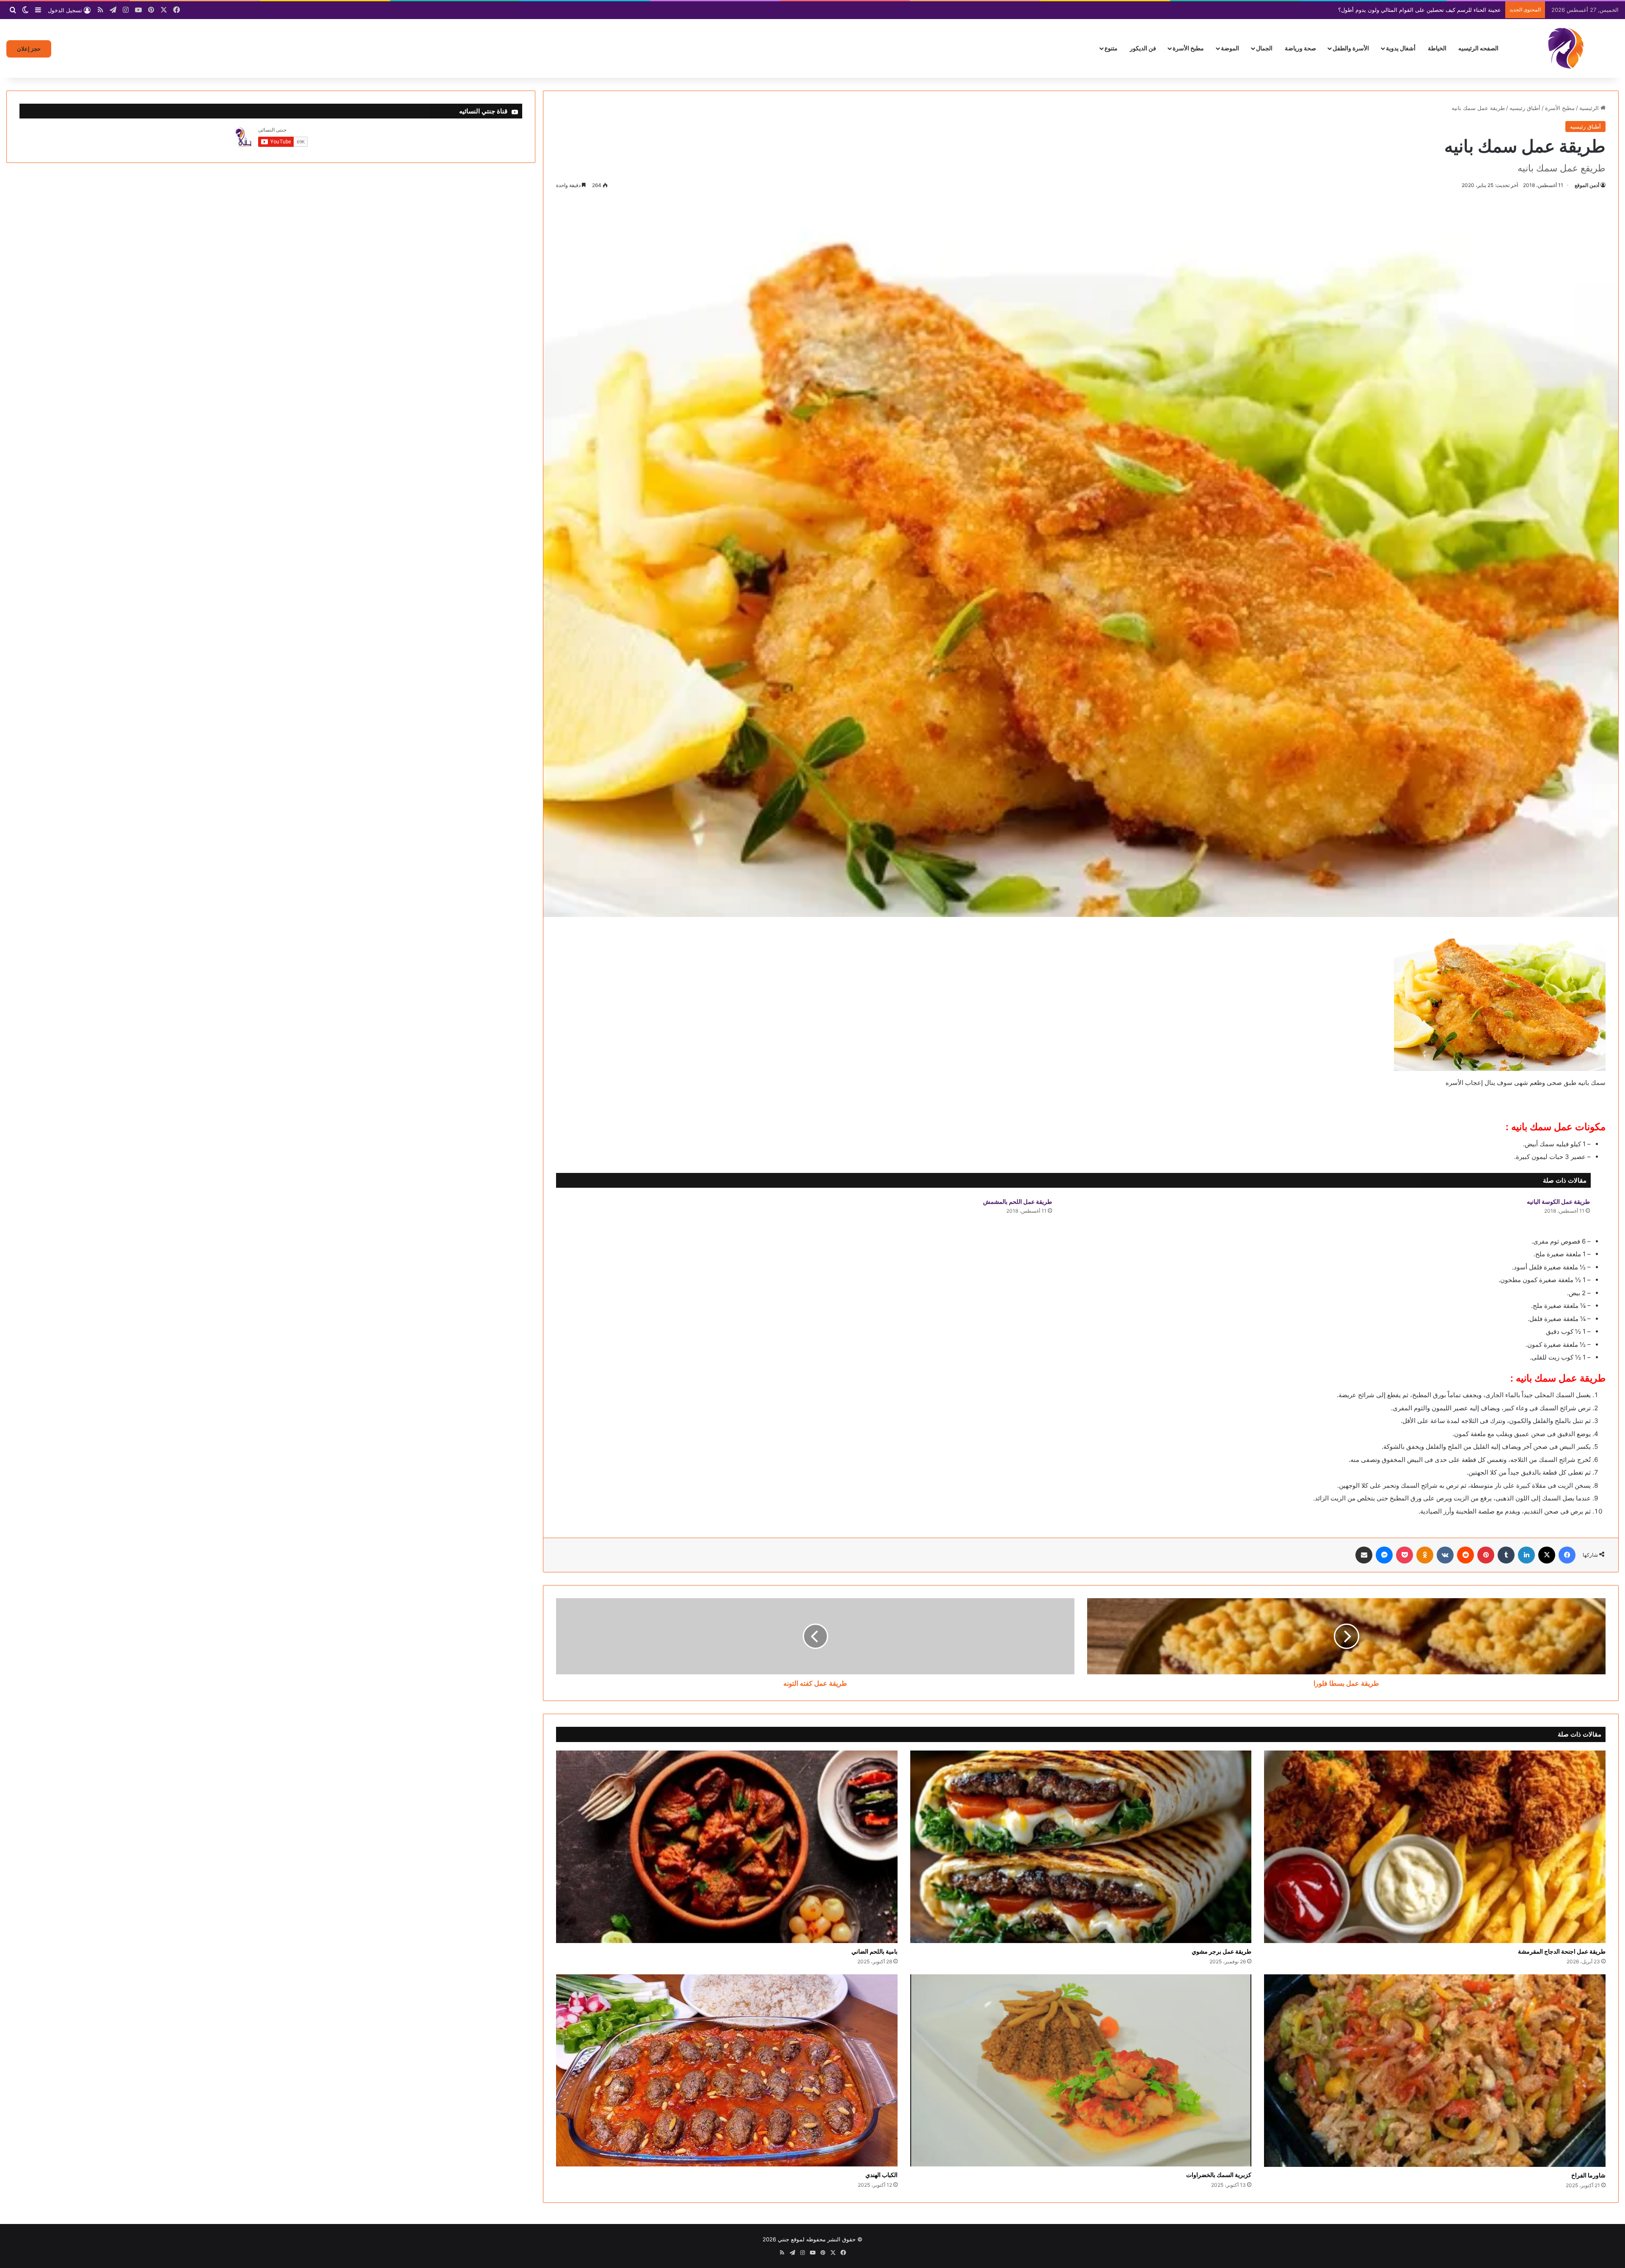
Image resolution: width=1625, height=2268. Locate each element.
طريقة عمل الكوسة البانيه (1558, 1201)
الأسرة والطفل (1351, 48)
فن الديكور (1143, 48)
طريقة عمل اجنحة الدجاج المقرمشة (1562, 1951)
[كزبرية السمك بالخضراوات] (1081, 2070)
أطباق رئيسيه (1525, 108)
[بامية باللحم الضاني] (727, 1847)
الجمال (1264, 48)
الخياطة (1437, 48)
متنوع (1111, 48)
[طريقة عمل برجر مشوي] (1081, 1847)
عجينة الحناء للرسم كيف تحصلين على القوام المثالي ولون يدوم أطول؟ (1420, 10)
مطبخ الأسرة (1188, 48)
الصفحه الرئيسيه (1478, 48)
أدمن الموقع (1587, 185)
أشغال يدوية (1401, 48)
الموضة (1230, 48)
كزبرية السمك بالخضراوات (1219, 2175)
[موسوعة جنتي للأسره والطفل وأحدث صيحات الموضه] (1566, 48)
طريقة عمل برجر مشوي (1222, 1951)
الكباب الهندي (881, 2175)
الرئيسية (1590, 108)
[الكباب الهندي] (727, 2070)
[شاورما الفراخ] (1435, 2071)
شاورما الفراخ (1588, 2175)
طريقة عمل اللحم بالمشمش (1018, 1201)
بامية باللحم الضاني (874, 1951)
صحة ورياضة (1300, 48)
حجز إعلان (29, 49)
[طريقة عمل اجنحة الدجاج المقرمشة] (1435, 1847)
